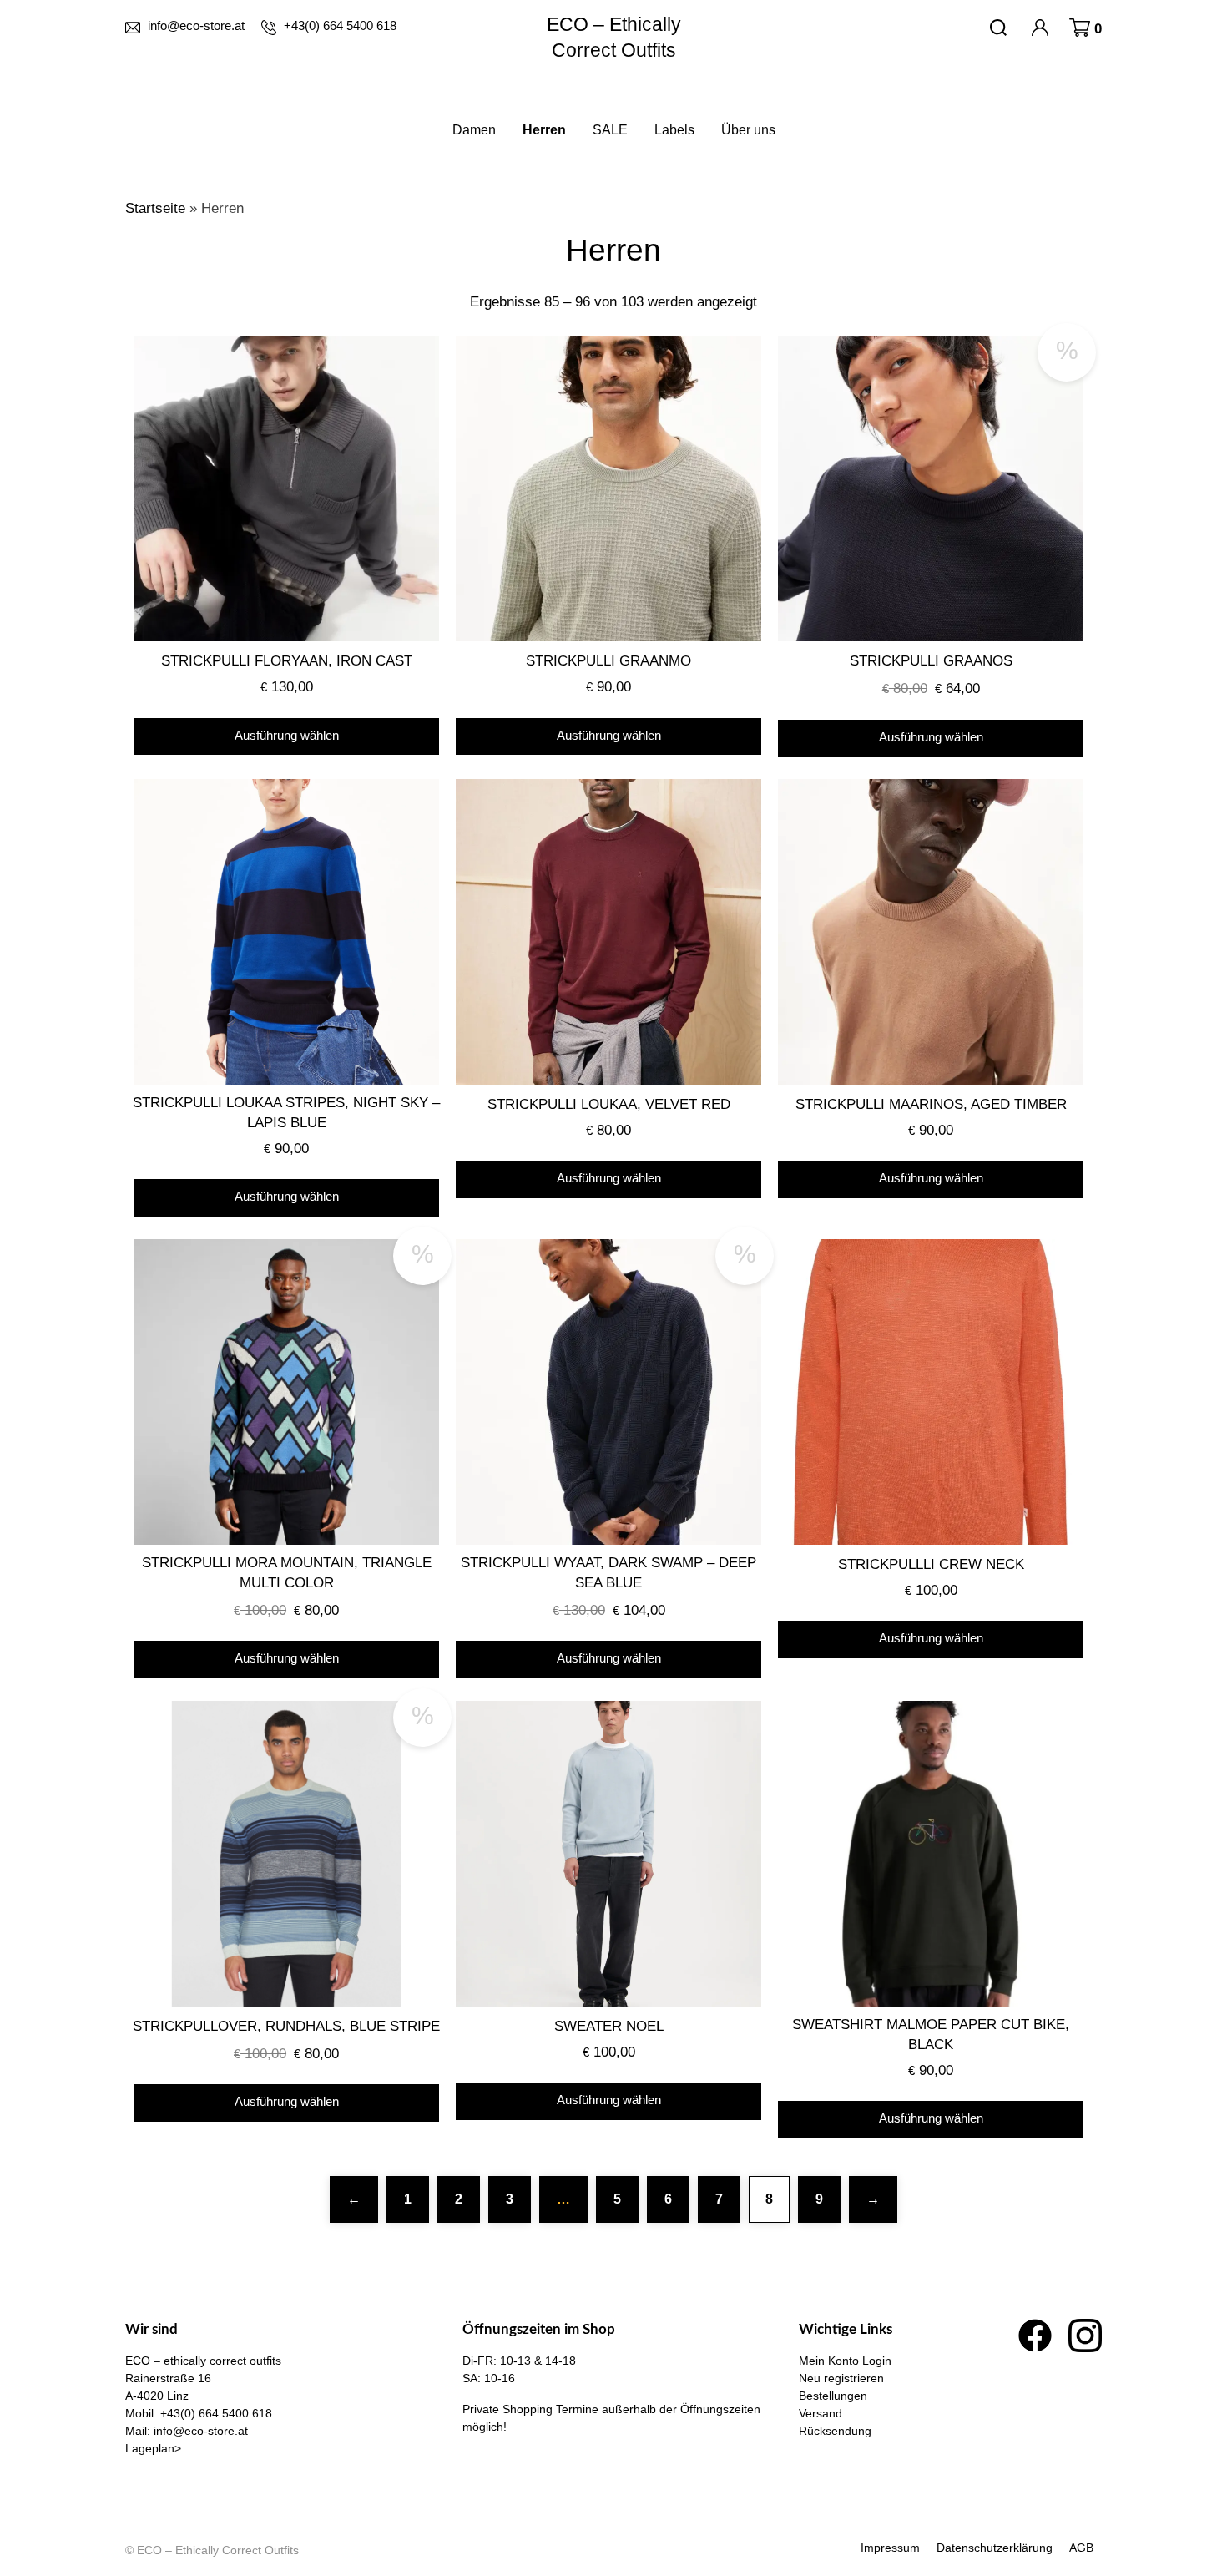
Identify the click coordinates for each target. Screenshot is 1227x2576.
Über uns (748, 130)
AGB (1081, 2548)
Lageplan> (153, 2448)
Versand (821, 2413)
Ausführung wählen (287, 735)
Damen (474, 130)
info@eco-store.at (201, 2431)
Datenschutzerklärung (995, 2548)
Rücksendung (835, 2431)
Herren (544, 130)
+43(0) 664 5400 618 (216, 2413)
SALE (610, 130)
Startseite (155, 208)
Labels (674, 130)
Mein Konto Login (845, 2361)
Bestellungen (833, 2396)
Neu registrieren (841, 2378)
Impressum (890, 2548)
